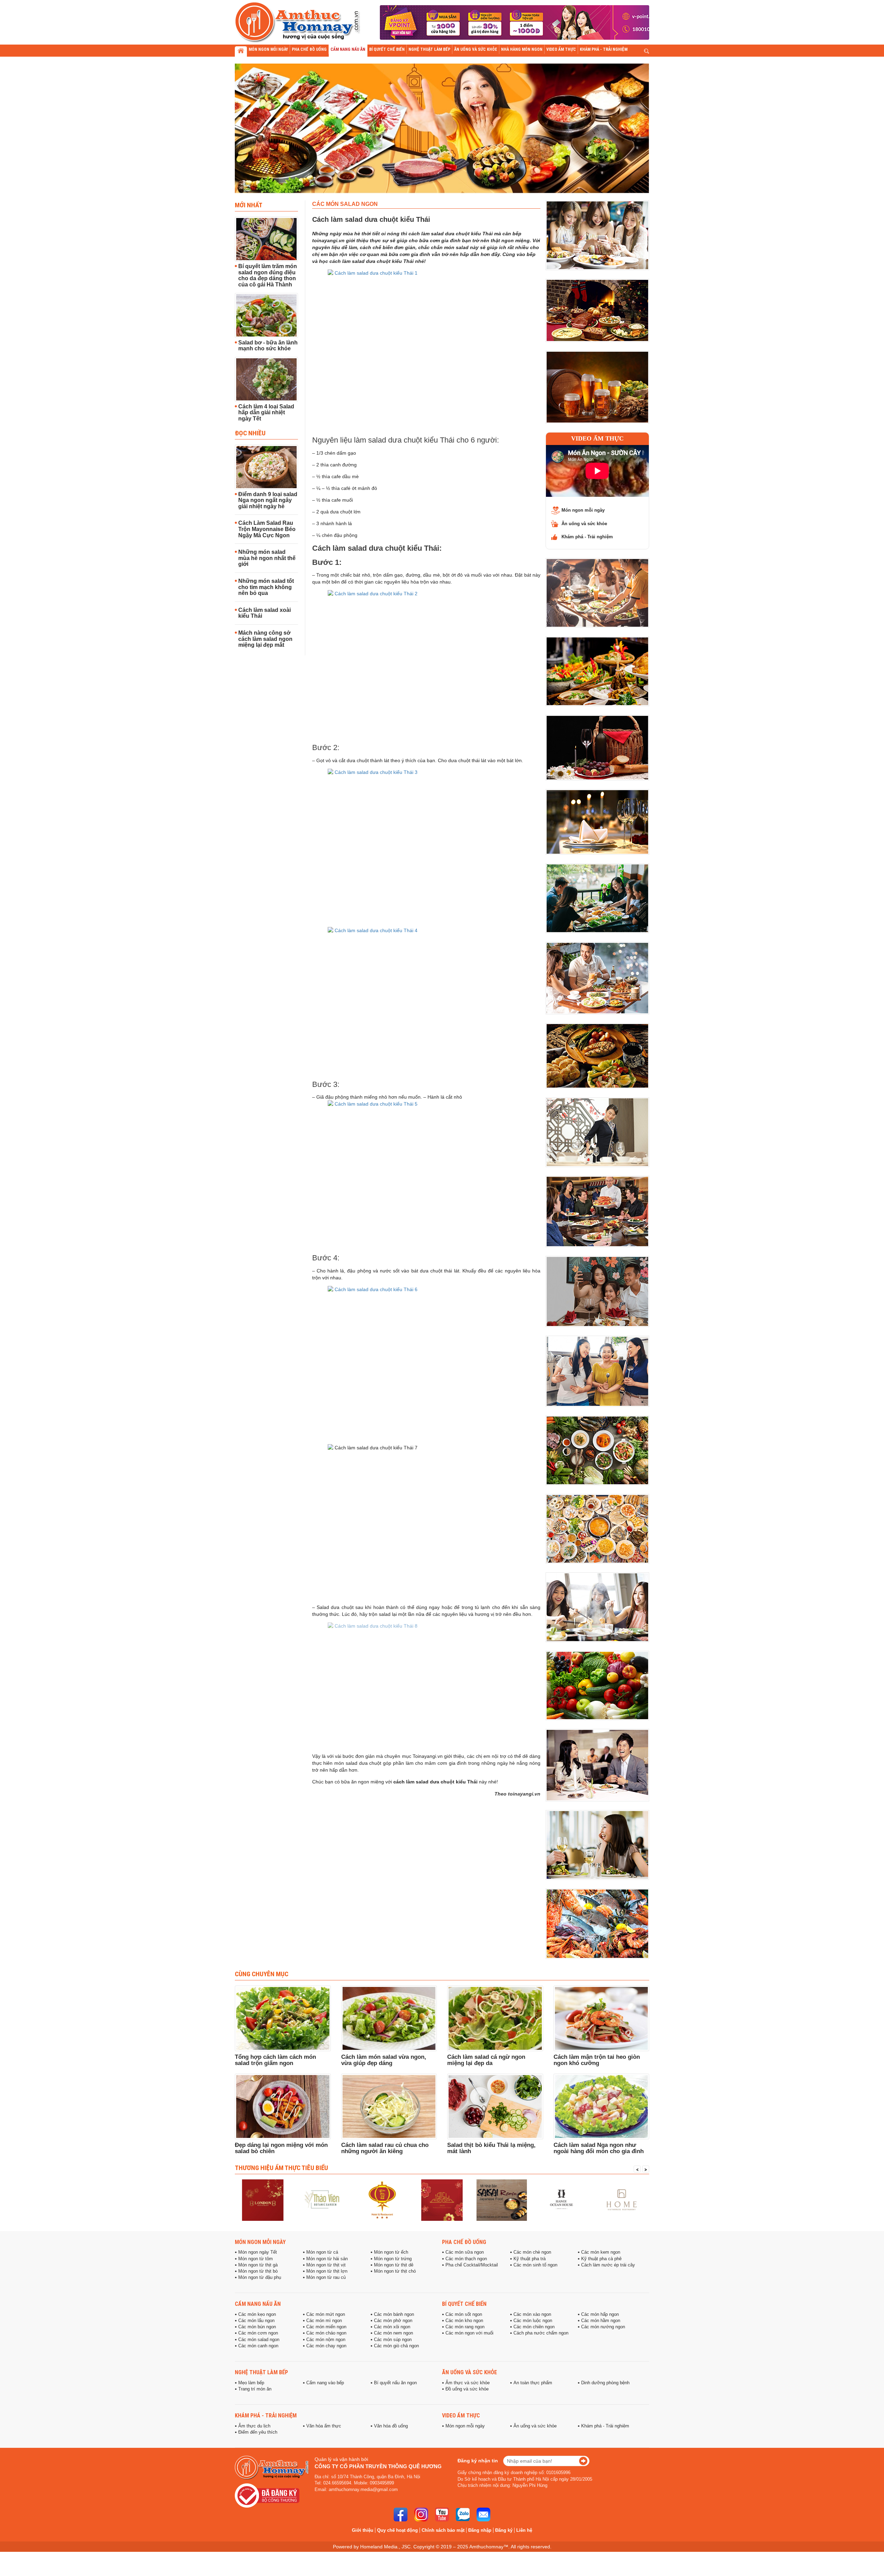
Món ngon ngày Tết (258, 2252)
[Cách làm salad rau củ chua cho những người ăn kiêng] (389, 2106)
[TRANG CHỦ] (241, 51)
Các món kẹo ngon (257, 2314)
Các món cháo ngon (326, 2333)
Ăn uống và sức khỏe (584, 524)
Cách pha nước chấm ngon (541, 2333)
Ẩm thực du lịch (254, 2426)
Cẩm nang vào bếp (325, 2383)
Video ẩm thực (597, 438)
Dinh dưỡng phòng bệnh (605, 2383)
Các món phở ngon (393, 2321)
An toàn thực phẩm (533, 2383)
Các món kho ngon (464, 2321)
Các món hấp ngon (600, 2314)
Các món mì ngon (324, 2321)
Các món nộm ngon (326, 2340)
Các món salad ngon (259, 2340)
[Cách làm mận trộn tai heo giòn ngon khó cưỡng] (602, 2018)
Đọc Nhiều (250, 433)
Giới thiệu (363, 2530)
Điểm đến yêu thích (258, 2432)
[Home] (561, 2200)
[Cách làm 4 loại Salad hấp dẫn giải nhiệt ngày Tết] (266, 379)
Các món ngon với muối (469, 2333)
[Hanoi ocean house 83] (502, 2200)
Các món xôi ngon (392, 2327)
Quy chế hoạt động (397, 2530)
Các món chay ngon (326, 2346)
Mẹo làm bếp (251, 2383)
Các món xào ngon (532, 2314)
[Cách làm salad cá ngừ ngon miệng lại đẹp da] (495, 2018)
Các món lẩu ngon (256, 2321)
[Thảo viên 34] (263, 2200)
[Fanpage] (401, 2515)
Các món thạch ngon (466, 2259)
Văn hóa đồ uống (391, 2426)
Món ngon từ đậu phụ (260, 2277)
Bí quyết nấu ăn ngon (395, 2383)
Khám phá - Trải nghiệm (587, 537)
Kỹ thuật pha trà (530, 2259)
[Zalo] (463, 2515)
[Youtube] (442, 2515)
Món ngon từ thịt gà (258, 2265)
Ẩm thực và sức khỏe (468, 2383)
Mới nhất (249, 205)
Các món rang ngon (465, 2327)
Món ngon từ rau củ (326, 2277)
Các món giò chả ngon (396, 2346)
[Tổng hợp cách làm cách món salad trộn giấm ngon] (283, 2018)
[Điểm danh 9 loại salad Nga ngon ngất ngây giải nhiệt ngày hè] (266, 467)
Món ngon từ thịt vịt (326, 2265)
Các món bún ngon (257, 2327)
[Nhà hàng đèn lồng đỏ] (323, 2200)
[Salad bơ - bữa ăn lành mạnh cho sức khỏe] (266, 315)
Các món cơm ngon (258, 2333)
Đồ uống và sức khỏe (467, 2389)
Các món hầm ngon (601, 2321)
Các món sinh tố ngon (535, 2265)
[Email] (483, 2515)
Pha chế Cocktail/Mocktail (472, 2265)
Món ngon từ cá (322, 2252)
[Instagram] (421, 2515)
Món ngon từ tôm (256, 2259)
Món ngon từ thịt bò (258, 2271)
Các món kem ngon (601, 2252)
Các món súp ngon (393, 2340)
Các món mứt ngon (326, 2314)
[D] (621, 2200)
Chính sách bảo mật (443, 2530)
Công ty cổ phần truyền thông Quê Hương (378, 2466)
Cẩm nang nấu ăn (258, 2304)
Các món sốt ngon (464, 2314)
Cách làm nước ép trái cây (608, 2265)
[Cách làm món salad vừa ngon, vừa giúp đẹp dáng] (389, 2018)
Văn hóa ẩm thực (324, 2426)
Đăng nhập (480, 2530)
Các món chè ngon (532, 2252)
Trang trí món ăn (255, 2389)
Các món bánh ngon (394, 2314)
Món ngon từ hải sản (327, 2259)
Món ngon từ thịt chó (395, 2271)
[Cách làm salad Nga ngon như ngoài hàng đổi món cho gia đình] (602, 2106)
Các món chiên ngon (534, 2327)
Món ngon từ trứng (393, 2259)
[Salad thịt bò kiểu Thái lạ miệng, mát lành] (495, 2106)
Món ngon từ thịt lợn (327, 2271)
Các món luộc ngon (533, 2321)
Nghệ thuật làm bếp (261, 2372)
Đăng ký (504, 2530)
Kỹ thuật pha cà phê (601, 2259)
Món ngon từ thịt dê (394, 2265)
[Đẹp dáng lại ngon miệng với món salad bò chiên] (283, 2106)
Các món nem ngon (393, 2333)
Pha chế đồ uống (464, 2242)
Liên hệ (524, 2530)
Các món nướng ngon (603, 2327)
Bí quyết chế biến (464, 2304)
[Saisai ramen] (442, 2200)
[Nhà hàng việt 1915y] (382, 2200)
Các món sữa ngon (465, 2252)
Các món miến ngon (326, 2327)
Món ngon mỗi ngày (583, 510)
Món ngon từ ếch (391, 2252)
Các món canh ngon (258, 2346)
